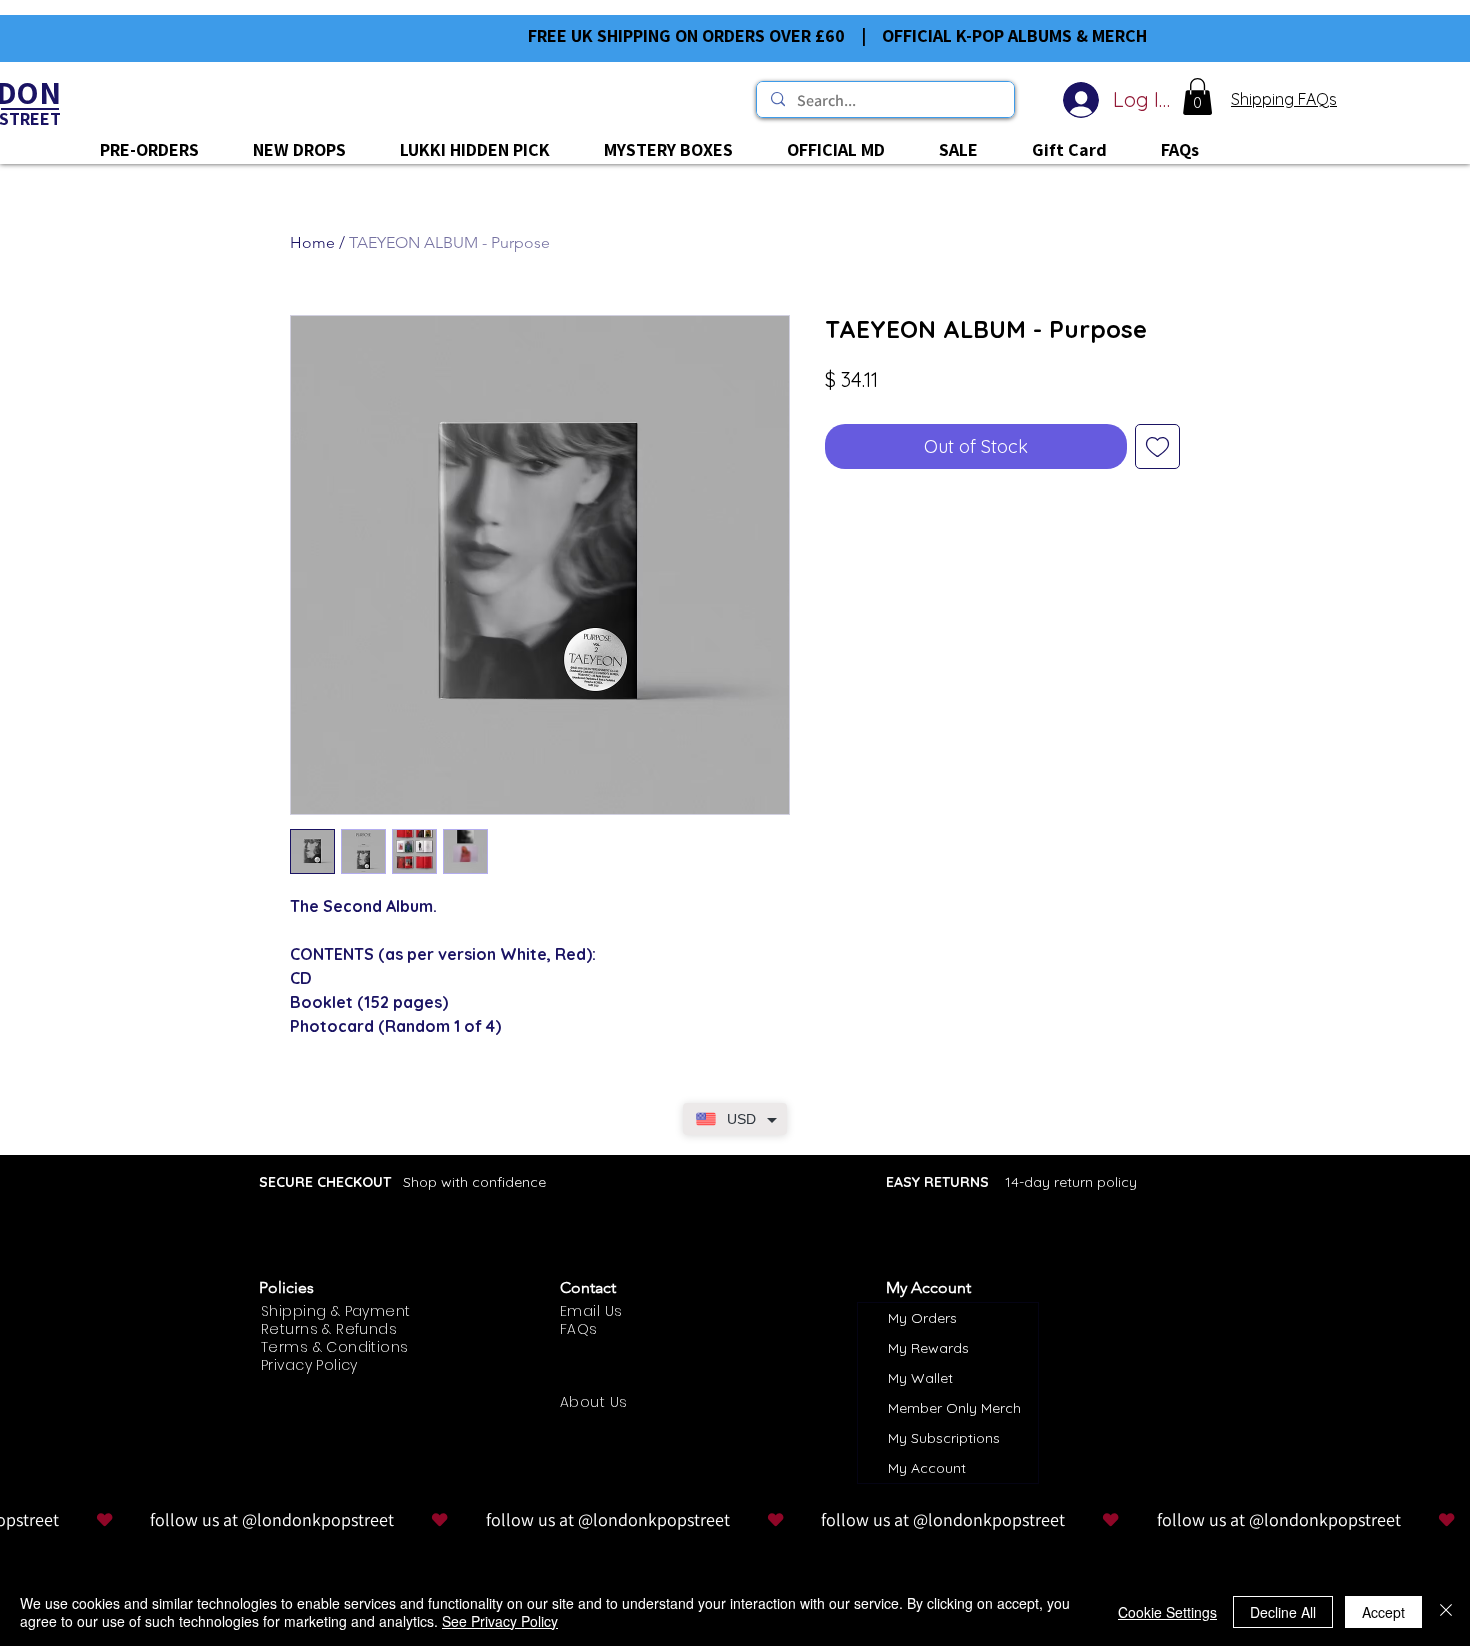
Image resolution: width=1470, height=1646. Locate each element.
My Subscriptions (944, 1438)
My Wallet (920, 1378)
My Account (927, 1468)
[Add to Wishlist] (1157, 446)
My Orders (922, 1318)
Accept (1383, 1612)
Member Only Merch (954, 1408)
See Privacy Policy (500, 1621)
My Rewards (928, 1348)
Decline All (1283, 1612)
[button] (1197, 96)
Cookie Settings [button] (1167, 1612)
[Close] (1446, 1612)
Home (312, 242)
